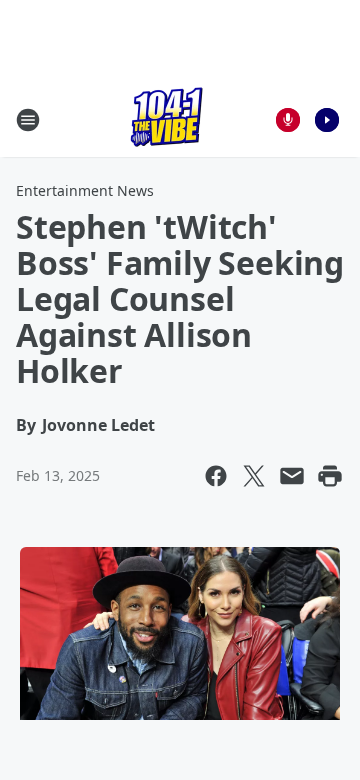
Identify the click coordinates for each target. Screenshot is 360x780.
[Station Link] (166, 119)
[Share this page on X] (254, 476)
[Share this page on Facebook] (216, 476)
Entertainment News (85, 190)
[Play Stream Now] (327, 120)
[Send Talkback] (288, 120)
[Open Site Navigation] (28, 120)
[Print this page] (330, 476)
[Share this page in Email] (292, 476)
